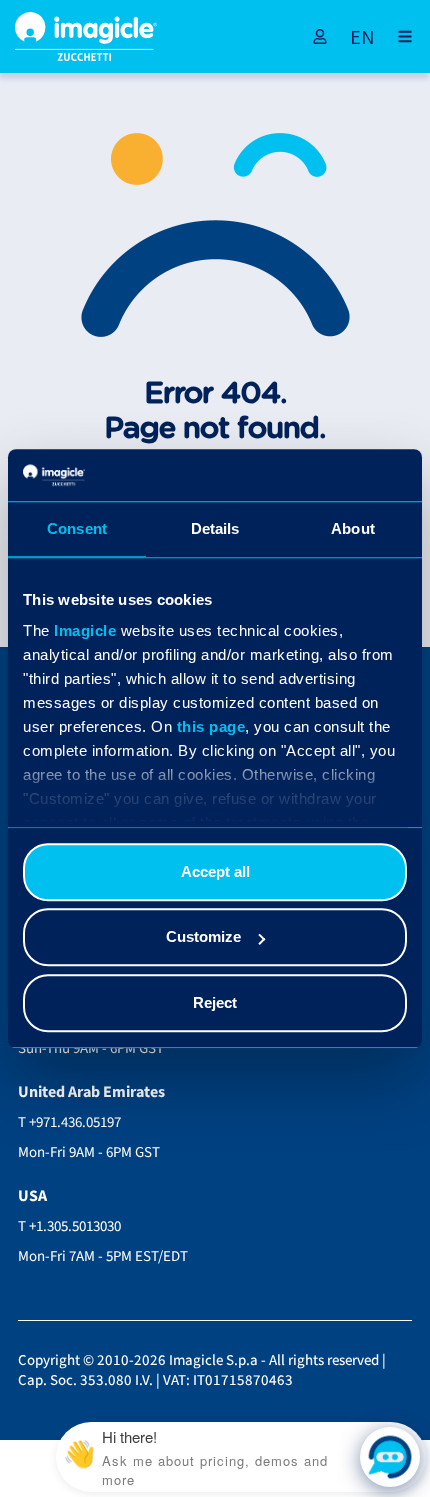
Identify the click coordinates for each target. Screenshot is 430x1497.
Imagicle (85, 631)
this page (211, 727)
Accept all (215, 871)
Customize (203, 937)
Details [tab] (215, 528)
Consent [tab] (77, 528)
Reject (215, 1002)
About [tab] (353, 528)
